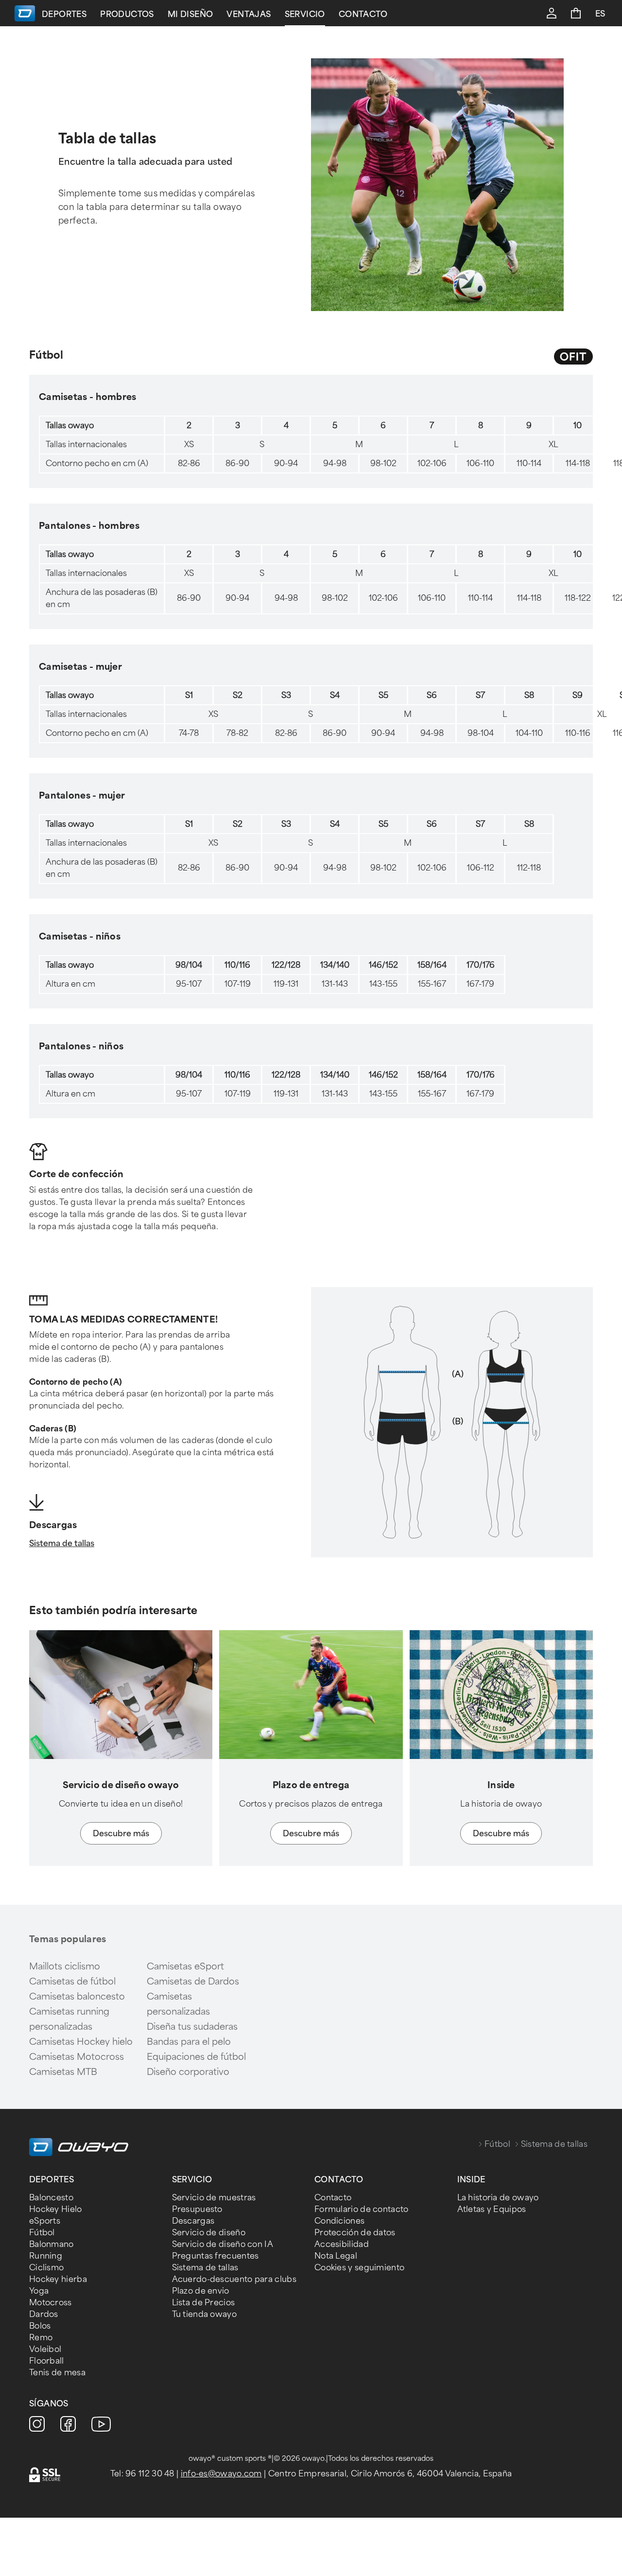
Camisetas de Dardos (193, 1982)
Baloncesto (51, 2198)
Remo (41, 2338)
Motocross (51, 2303)
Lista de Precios (204, 2303)
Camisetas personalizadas (178, 2004)
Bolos (40, 2326)
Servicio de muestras (214, 2198)
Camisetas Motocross (77, 2057)
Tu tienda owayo (205, 2314)
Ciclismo (46, 2268)
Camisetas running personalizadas (69, 2019)
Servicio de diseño (209, 2233)
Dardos (44, 2314)
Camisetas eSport (185, 1967)
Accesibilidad (342, 2244)
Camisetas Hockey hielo (81, 2042)
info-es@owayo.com (221, 2474)
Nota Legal (336, 2256)
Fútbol (497, 2144)
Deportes (64, 14)
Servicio (305, 14)
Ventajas (249, 14)
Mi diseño (190, 14)
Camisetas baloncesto (77, 1997)
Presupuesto (197, 2209)
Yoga (39, 2291)
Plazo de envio (201, 2291)
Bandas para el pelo (189, 2042)
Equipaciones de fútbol (196, 2057)
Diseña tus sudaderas (192, 2027)
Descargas (193, 2221)
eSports (45, 2221)
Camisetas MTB (63, 2072)
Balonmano (52, 2244)
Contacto (363, 14)
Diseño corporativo (188, 2072)
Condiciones (339, 2221)
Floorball (47, 2361)
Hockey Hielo (56, 2209)
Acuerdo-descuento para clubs (234, 2279)
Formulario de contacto (362, 2209)
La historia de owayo (498, 2198)
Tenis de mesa (57, 2373)
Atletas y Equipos (492, 2209)
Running (46, 2256)
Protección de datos (355, 2233)
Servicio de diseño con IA (223, 2244)
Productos (127, 14)
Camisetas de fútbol (72, 1982)
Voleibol (45, 2349)
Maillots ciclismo (65, 1967)
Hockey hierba (58, 2279)
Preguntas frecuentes (216, 2256)
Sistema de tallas (62, 1543)
